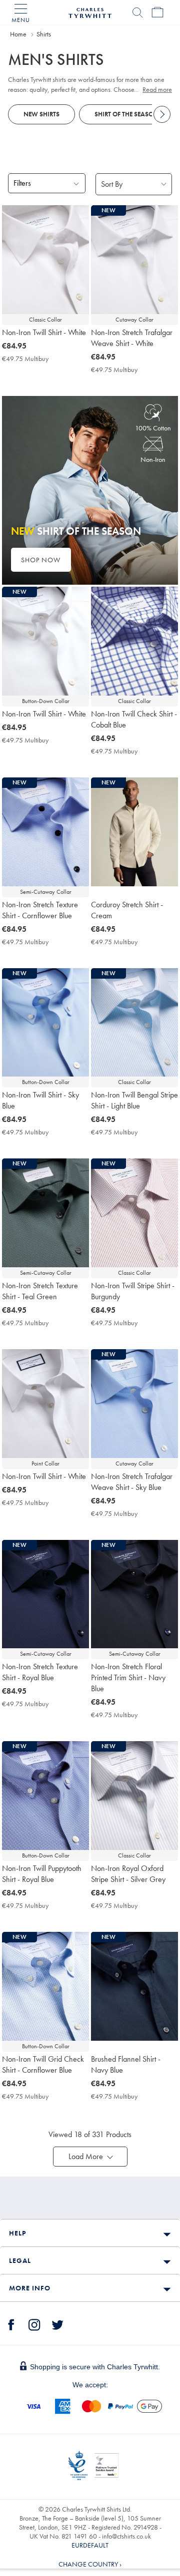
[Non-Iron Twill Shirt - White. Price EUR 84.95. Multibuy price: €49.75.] (45, 260)
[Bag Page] (157, 12)
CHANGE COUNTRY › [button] (90, 2564)
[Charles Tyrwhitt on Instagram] (34, 2323)
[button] (90, 2157)
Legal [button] (20, 2260)
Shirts (44, 34)
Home (18, 34)
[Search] (137, 12)
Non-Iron (153, 459)
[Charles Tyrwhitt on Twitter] (57, 2323)
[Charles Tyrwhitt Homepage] (90, 11)
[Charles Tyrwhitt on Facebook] (11, 2323)
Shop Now (41, 560)
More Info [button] (30, 2288)
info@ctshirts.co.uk (126, 2536)
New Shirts (41, 114)
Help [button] (17, 2233)
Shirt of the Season (126, 114)
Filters (22, 183)
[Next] (162, 114)
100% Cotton (153, 428)
